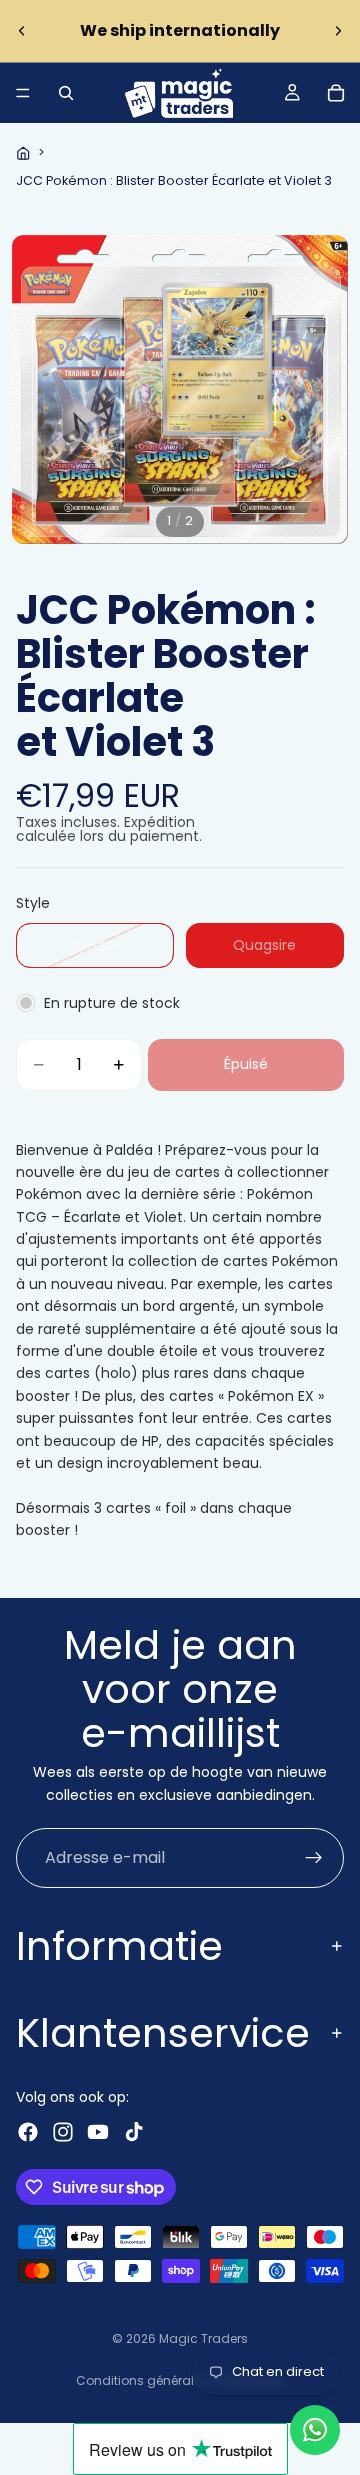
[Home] (23, 153)
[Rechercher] (66, 93)
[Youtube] (98, 2132)
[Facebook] (28, 2132)
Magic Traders (203, 2338)
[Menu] (23, 93)
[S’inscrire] (314, 1858)
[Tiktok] (134, 2132)
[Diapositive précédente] (22, 31)
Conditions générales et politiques (180, 2380)
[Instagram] (63, 2132)
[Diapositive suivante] (338, 31)
